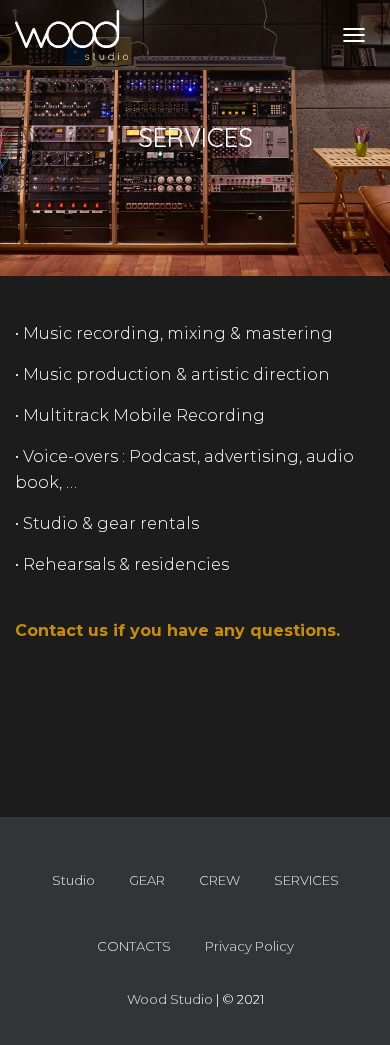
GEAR (147, 880)
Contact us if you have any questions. (177, 630)
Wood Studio (170, 999)
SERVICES (306, 880)
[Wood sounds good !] (79, 35)
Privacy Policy (249, 946)
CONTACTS (134, 946)
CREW (219, 880)
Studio (73, 880)
